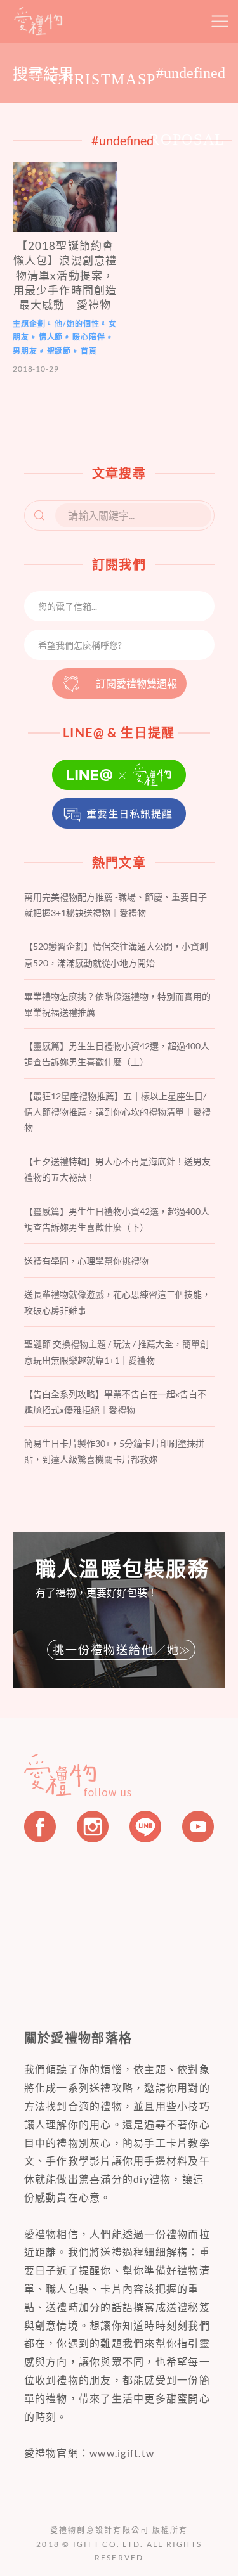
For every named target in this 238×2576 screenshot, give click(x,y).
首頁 (89, 351)
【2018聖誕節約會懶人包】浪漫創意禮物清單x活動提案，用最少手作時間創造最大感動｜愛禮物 (65, 275)
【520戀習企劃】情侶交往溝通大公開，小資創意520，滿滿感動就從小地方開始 (116, 954)
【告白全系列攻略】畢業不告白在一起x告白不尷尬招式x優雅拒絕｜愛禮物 (115, 1402)
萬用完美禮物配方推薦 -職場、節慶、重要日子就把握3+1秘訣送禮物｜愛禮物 (116, 905)
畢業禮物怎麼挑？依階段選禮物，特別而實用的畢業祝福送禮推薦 (117, 1004)
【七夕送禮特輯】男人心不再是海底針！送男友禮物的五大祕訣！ (117, 1169)
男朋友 (25, 351)
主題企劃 (29, 324)
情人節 (51, 337)
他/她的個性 (77, 324)
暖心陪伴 (89, 337)
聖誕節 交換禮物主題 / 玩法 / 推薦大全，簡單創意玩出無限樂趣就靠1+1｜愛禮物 (116, 1352)
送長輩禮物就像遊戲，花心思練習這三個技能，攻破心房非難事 (117, 1302)
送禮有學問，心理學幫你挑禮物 (86, 1261)
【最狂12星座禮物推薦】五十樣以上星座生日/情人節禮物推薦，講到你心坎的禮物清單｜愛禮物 (117, 1112)
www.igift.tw (122, 2453)
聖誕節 (59, 351)
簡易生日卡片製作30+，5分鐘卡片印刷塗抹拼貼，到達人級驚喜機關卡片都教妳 (114, 1451)
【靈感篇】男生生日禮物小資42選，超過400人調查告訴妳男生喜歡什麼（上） (117, 1054)
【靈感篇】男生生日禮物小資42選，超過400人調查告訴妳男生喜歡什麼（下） (117, 1219)
